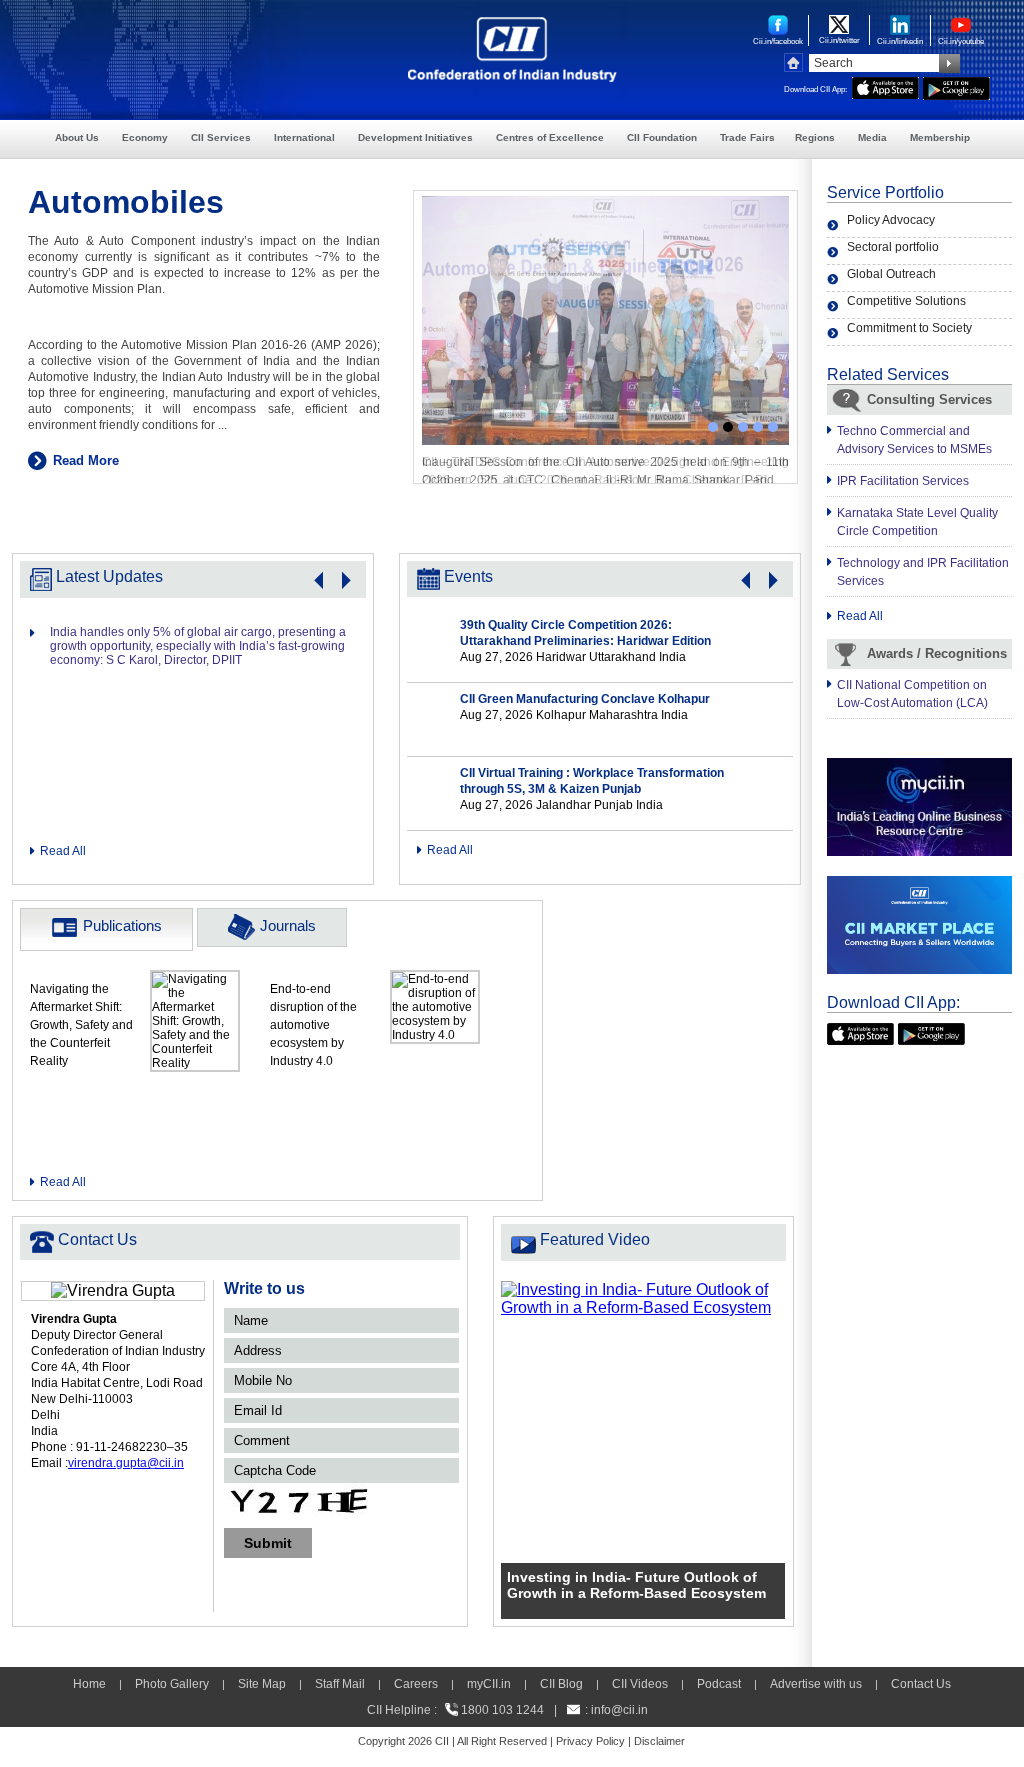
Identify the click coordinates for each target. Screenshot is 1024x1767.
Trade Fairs (747, 137)
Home (89, 1684)
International (304, 137)
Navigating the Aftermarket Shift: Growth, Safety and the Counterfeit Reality (81, 1025)
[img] (643, 1289)
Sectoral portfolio (893, 247)
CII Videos (640, 1684)
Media (872, 137)
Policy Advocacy (891, 220)
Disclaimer (659, 1741)
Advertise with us (816, 1684)
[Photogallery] (606, 204)
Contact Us (921, 1684)
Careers (416, 1684)
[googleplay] (956, 85)
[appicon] (885, 85)
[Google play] (931, 1031)
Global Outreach (891, 274)
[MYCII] (919, 766)
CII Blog (561, 1684)
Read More (86, 460)
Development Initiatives (415, 137)
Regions (815, 137)
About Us (77, 137)
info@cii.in (619, 1710)
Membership (940, 137)
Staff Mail (340, 1684)
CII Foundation (662, 137)
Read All (63, 851)
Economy (145, 137)
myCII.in (489, 1684)
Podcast (719, 1684)
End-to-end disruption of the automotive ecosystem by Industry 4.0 (313, 1025)
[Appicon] (860, 1031)
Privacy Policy (590, 1741)
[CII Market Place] (919, 884)
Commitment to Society (909, 328)
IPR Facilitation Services (903, 481)
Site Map (262, 1684)
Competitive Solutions (906, 301)
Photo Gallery (172, 1684)
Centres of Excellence (550, 137)
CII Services (221, 137)
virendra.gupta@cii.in (126, 1463)
